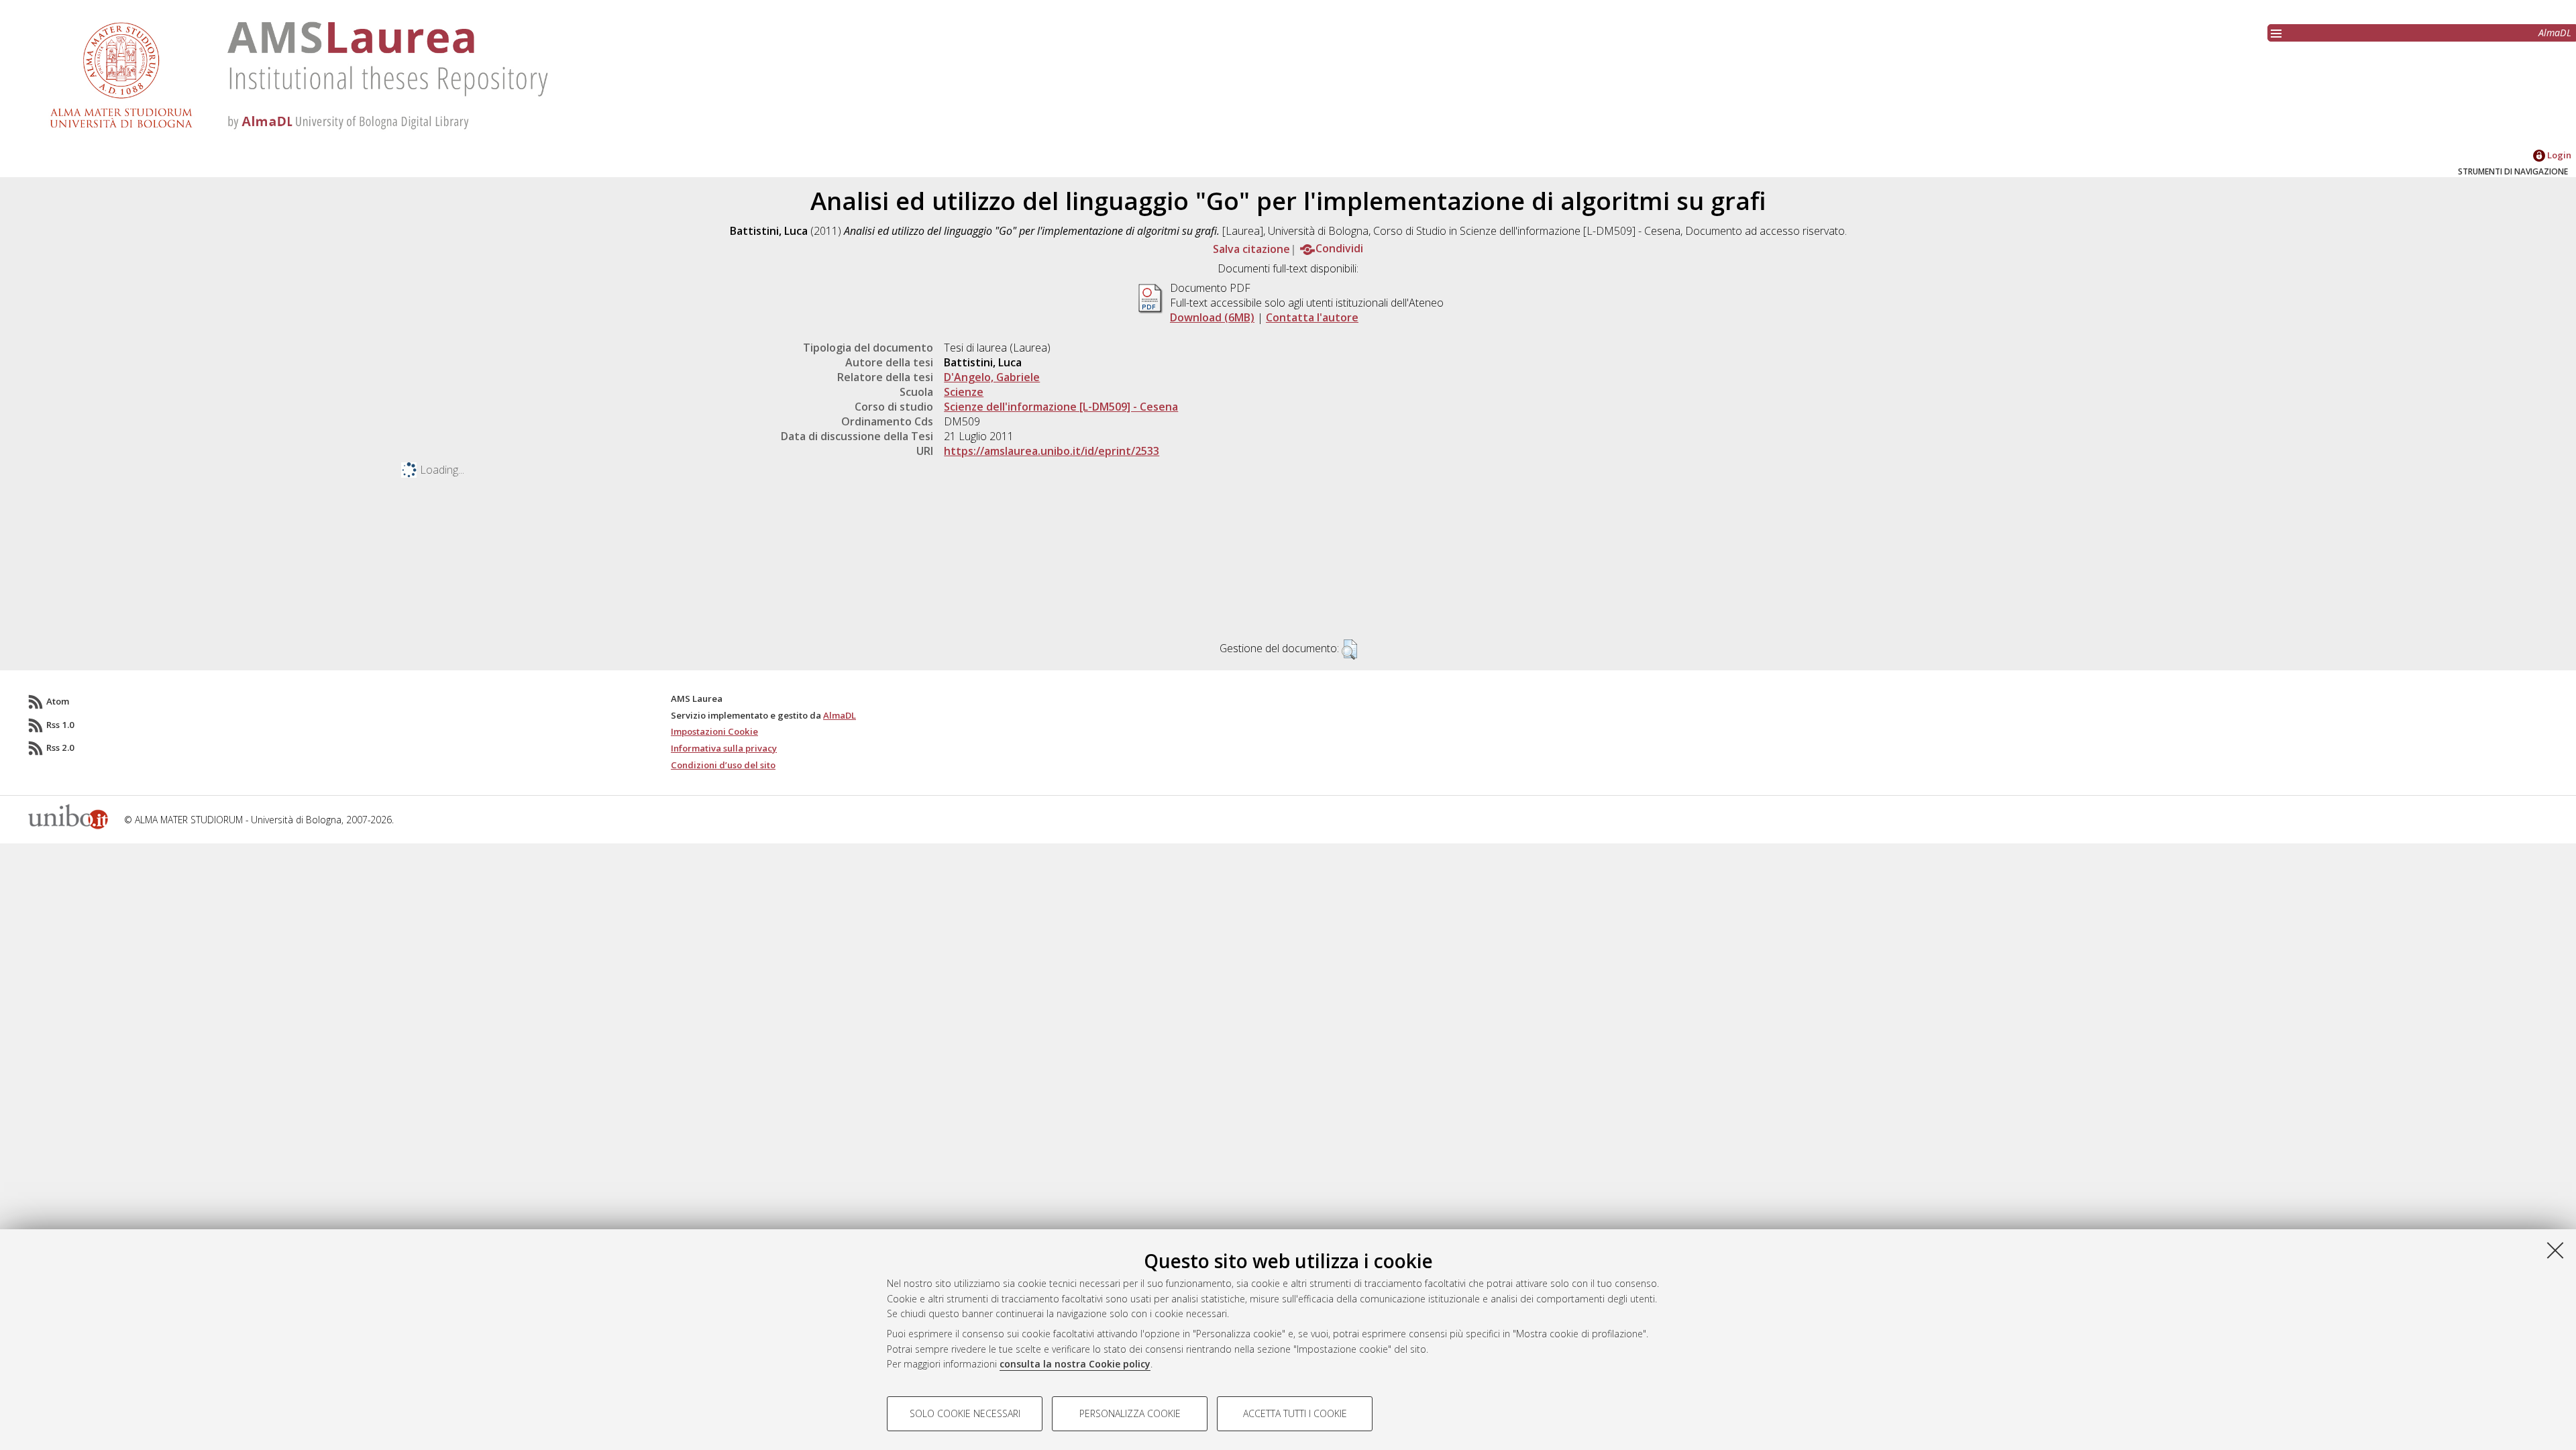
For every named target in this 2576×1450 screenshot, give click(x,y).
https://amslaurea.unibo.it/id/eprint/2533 (1052, 451)
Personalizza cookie (1130, 1413)
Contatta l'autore (1312, 317)
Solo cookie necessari (965, 1413)
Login (2558, 155)
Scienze (964, 392)
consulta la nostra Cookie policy (1075, 1364)
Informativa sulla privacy (724, 748)
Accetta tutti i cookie (1295, 1413)
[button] (1349, 650)
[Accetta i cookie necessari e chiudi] (2555, 1250)
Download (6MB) (1212, 317)
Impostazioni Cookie (714, 731)
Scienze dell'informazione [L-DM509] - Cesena (1061, 407)
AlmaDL (2555, 33)
